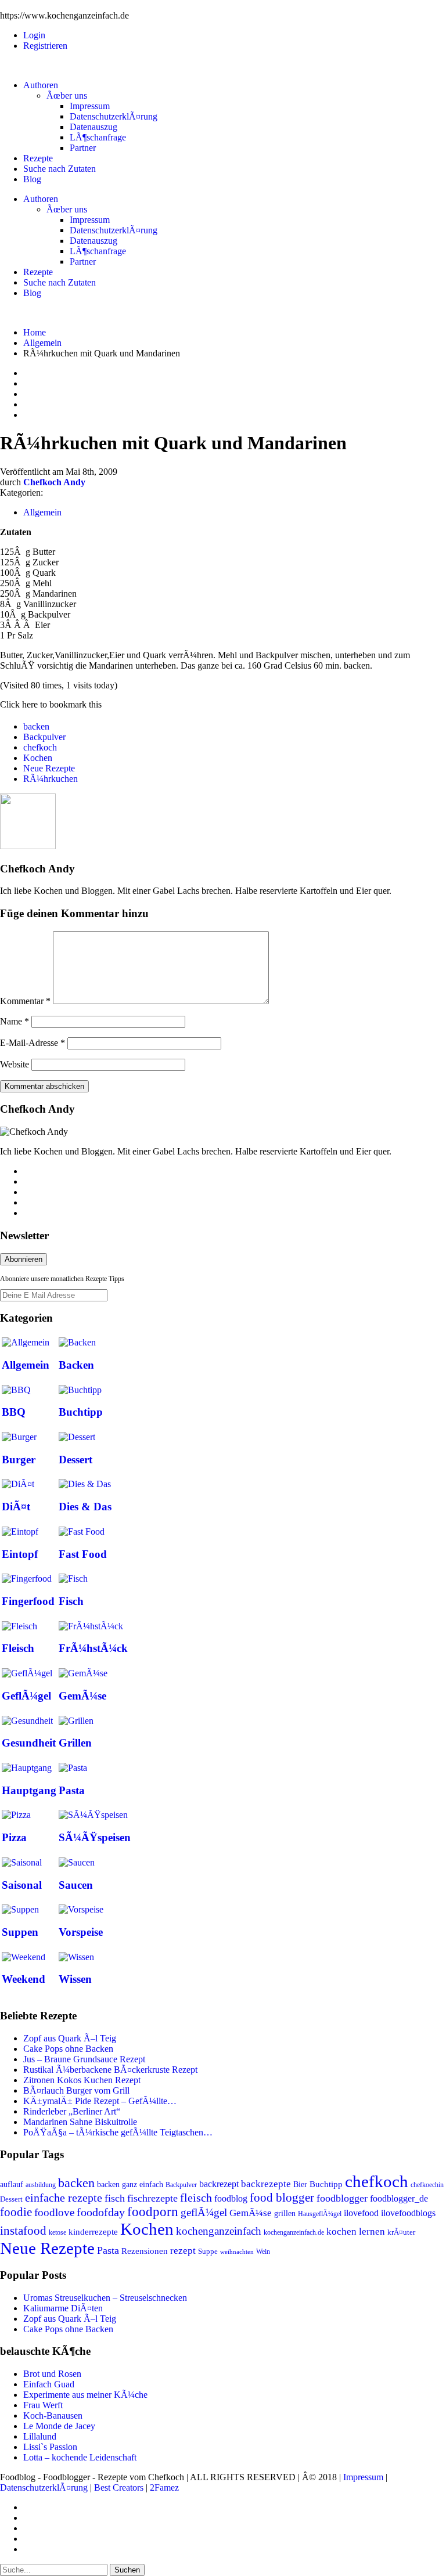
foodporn (153, 2212)
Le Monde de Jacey (59, 2426)
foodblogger (342, 2198)
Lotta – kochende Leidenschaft (80, 2457)
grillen (285, 2213)
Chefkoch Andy (54, 482)
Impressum (90, 106)
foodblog (231, 2198)
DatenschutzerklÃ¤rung (114, 116)
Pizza (14, 1837)
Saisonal (22, 1885)
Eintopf (20, 1554)
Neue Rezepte (49, 768)
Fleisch (18, 1648)
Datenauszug (93, 127)
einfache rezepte (64, 2198)
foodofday (101, 2212)
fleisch (196, 2198)
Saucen (76, 1885)
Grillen (75, 1743)
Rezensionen (145, 2251)
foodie (16, 2212)
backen (36, 726)
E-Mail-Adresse (33, 1043)
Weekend (24, 1979)
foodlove (54, 2212)
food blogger (282, 2198)
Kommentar (25, 1001)
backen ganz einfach (130, 2184)
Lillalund (40, 2436)
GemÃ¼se (82, 1696)
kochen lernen (356, 2232)
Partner (83, 148)
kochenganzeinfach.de (294, 2232)
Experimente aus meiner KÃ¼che (85, 2395)
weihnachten (237, 2252)
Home (35, 332)
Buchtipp (81, 1412)
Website (15, 1064)
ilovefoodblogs (408, 2213)
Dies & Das (85, 1507)
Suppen (20, 1932)
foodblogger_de (399, 2198)
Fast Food (83, 1554)
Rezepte (38, 158)
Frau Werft (43, 2405)
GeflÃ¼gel (26, 1696)
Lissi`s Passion (50, 2447)
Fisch (71, 1601)
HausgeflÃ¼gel (320, 2214)
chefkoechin (427, 2185)
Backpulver (44, 737)
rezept (183, 2251)
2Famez (164, 2487)
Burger (19, 1460)
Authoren (41, 85)
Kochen (38, 758)
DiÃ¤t (16, 1507)
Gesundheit (29, 1743)
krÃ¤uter (401, 2232)
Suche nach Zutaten (60, 169)
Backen (76, 1365)
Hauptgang (29, 1790)
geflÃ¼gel (204, 2212)
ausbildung (41, 2185)
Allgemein (42, 343)
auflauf (12, 2184)
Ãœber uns (67, 95)
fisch (115, 2198)
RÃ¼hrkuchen (51, 779)
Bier (300, 2184)
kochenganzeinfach (219, 2231)
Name (15, 1021)
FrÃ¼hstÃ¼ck (93, 1648)
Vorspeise (81, 1932)
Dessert (75, 1460)
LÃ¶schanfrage (98, 137)
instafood (23, 2231)
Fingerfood (28, 1601)
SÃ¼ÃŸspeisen (95, 1837)
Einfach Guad (49, 2384)
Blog (32, 179)
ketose (57, 2232)
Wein (263, 2252)
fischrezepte (152, 2198)
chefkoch (40, 747)
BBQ (14, 1412)
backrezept (219, 2184)
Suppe (208, 2252)
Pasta (72, 1790)
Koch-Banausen (53, 2416)
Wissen (75, 1979)
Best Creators (119, 2487)
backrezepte (266, 2184)
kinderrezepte (93, 2232)
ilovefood (361, 2213)
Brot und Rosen (52, 2374)
